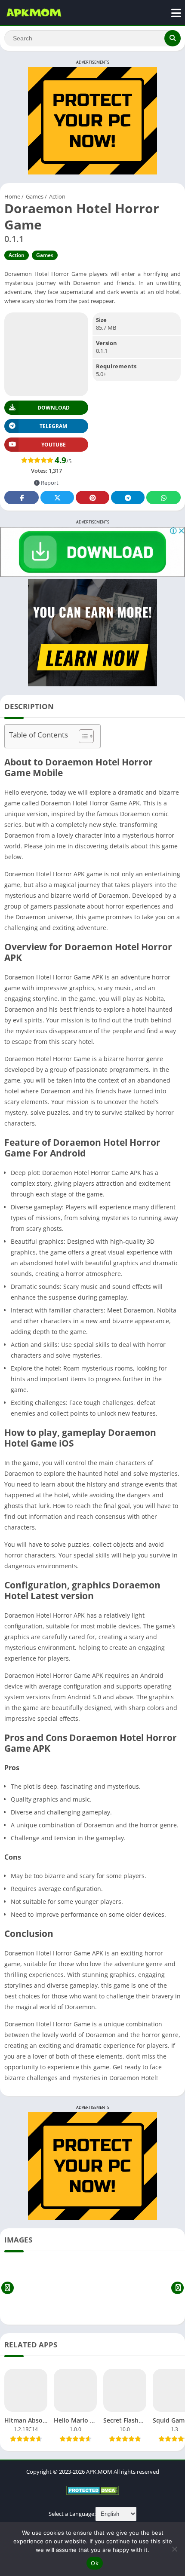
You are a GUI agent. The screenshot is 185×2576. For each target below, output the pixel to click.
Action (57, 196)
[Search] (173, 38)
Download (54, 408)
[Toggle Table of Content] (82, 736)
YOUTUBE (54, 445)
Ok (95, 2563)
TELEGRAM (53, 426)
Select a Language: (72, 2514)
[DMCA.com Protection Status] (93, 2493)
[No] (174, 2549)
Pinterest (92, 497)
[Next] (177, 2288)
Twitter (57, 497)
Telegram (128, 497)
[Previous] (8, 2288)
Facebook (22, 497)
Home (12, 196)
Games (35, 196)
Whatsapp (163, 497)
